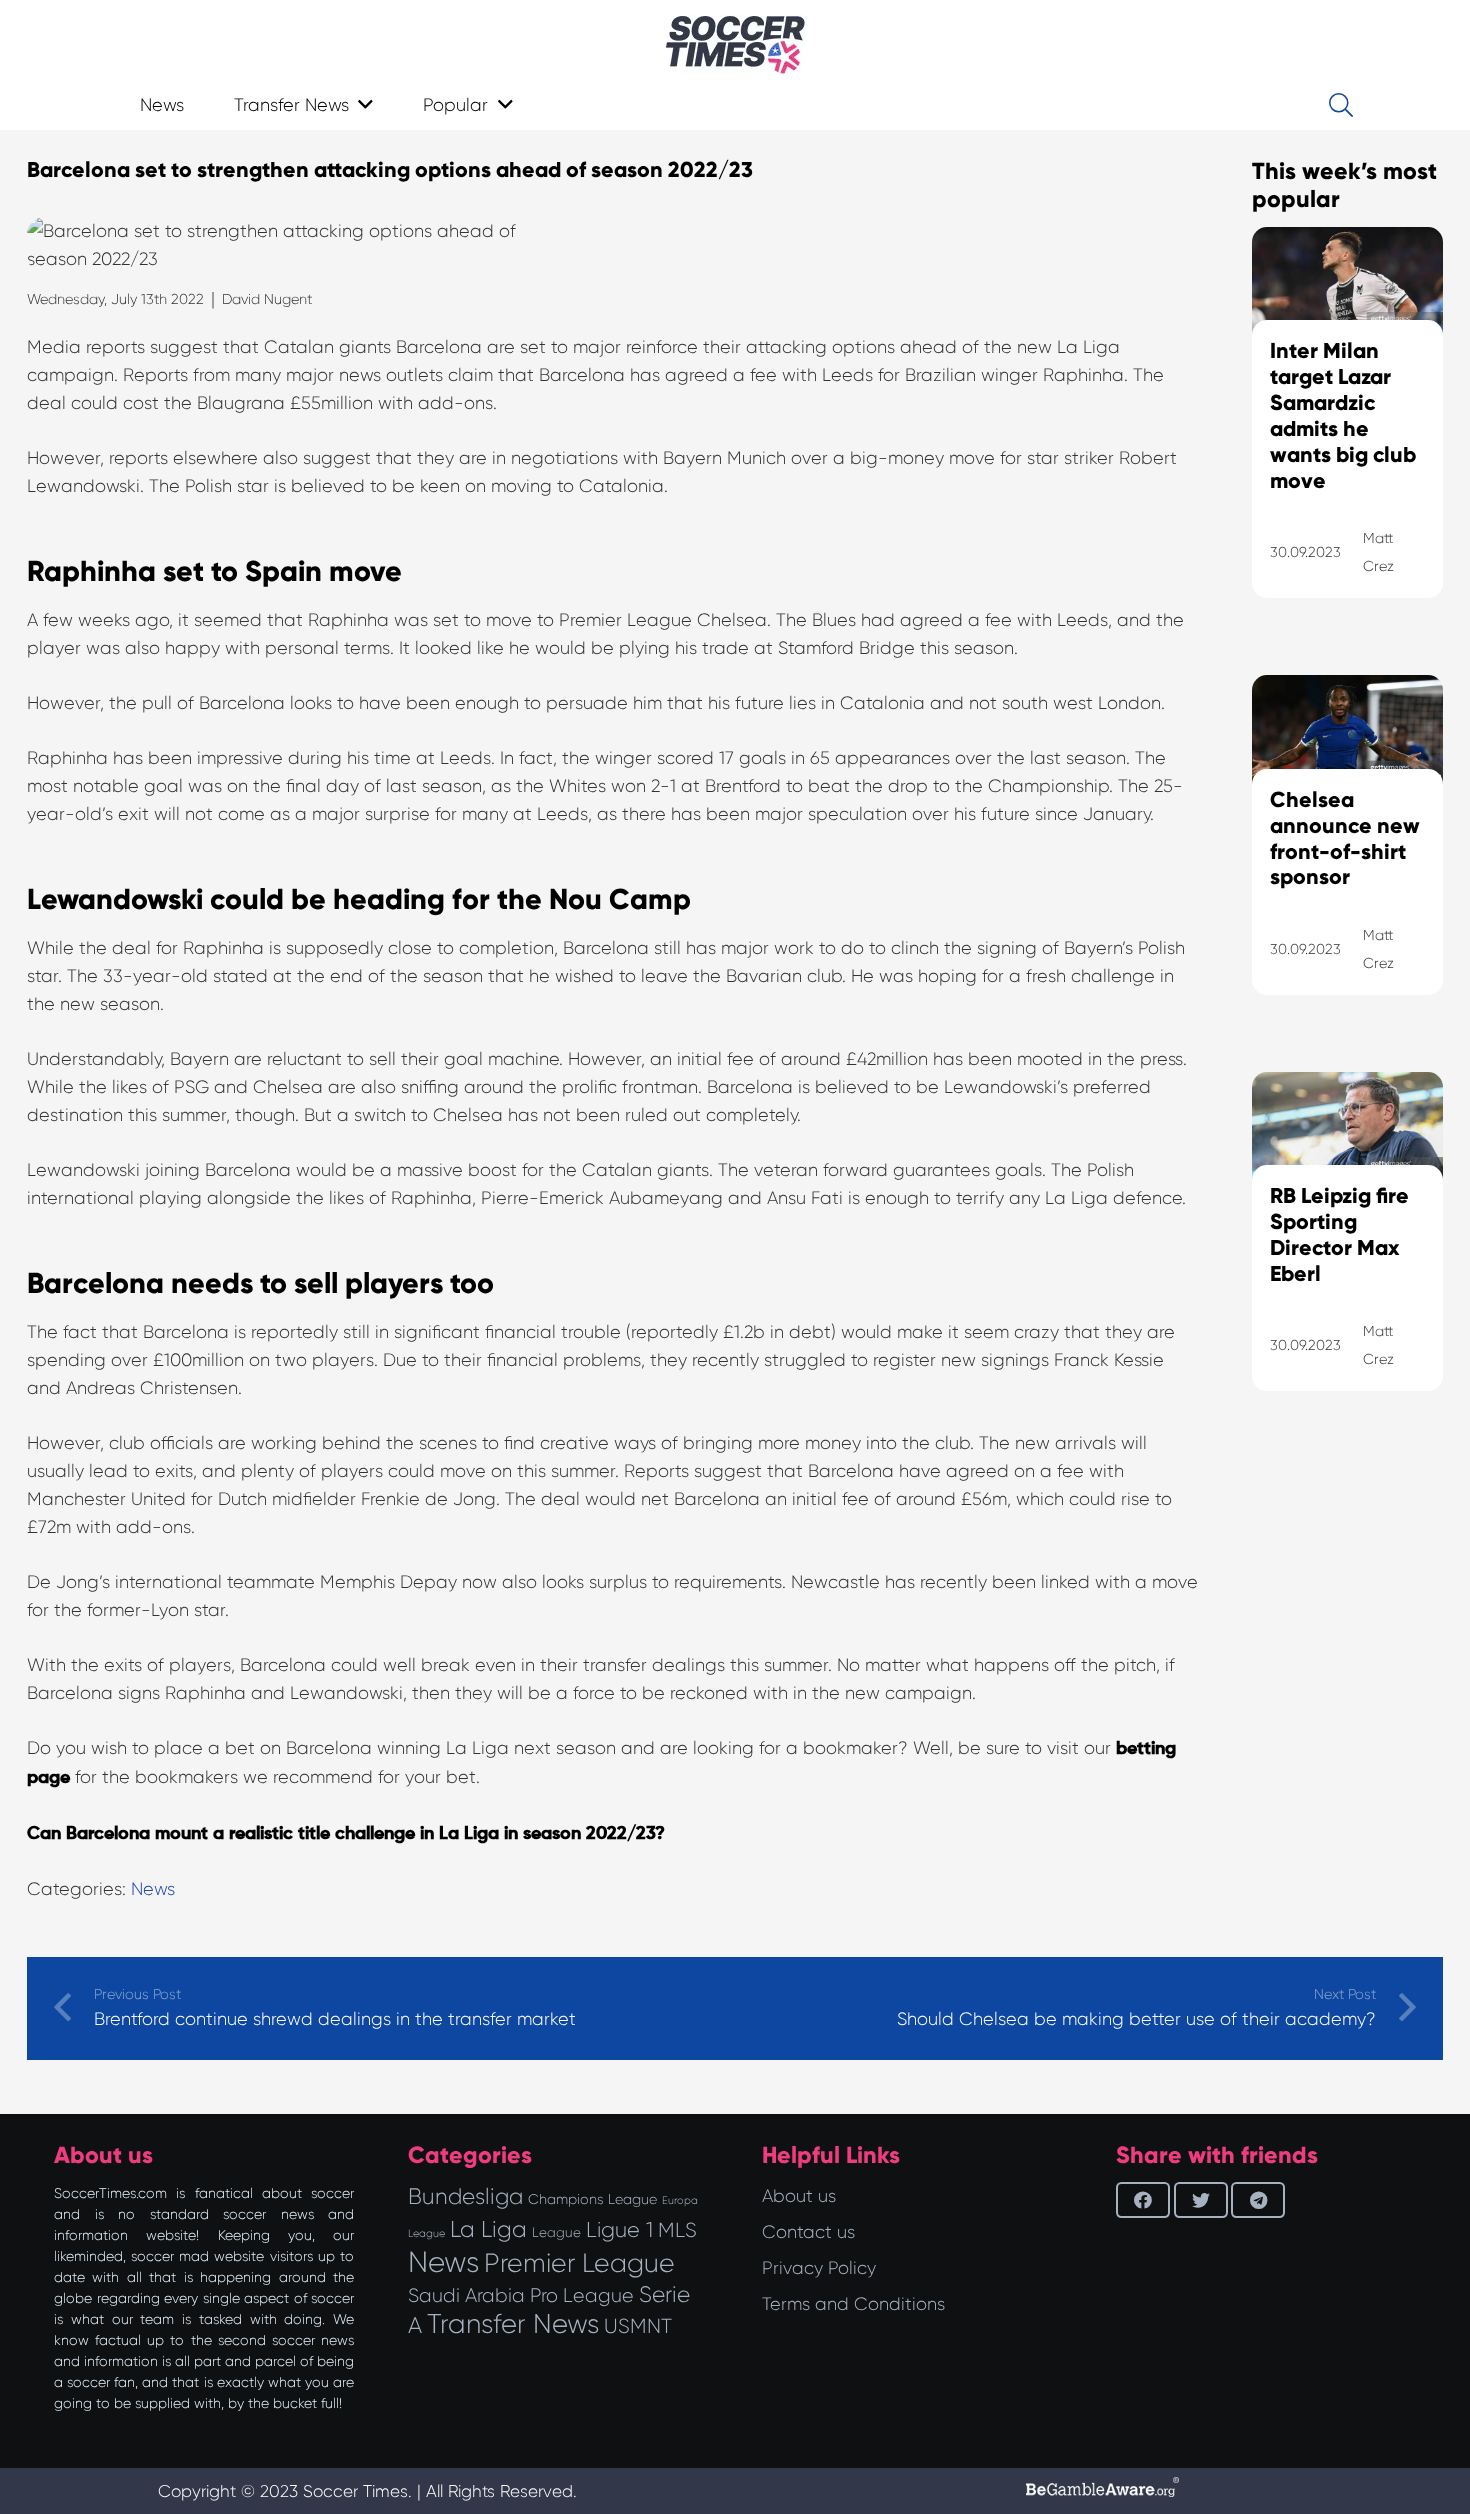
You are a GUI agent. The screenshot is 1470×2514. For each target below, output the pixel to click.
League (556, 2232)
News (153, 1889)
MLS (677, 2230)
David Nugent (267, 299)
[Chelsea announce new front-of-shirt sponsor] (1347, 859)
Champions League (592, 2199)
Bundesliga (465, 2196)
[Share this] (1143, 2200)
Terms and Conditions (853, 2304)
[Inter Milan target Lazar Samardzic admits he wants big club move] (1347, 437)
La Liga (488, 2229)
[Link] (735, 45)
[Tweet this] (1201, 2200)
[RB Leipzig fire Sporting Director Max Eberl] (1347, 1256)
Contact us (808, 2232)
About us (799, 2196)
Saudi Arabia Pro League (521, 2295)
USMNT (638, 2326)
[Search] (1340, 105)
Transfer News (513, 2324)
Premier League (579, 2263)
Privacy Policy (819, 2268)
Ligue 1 (619, 2229)
